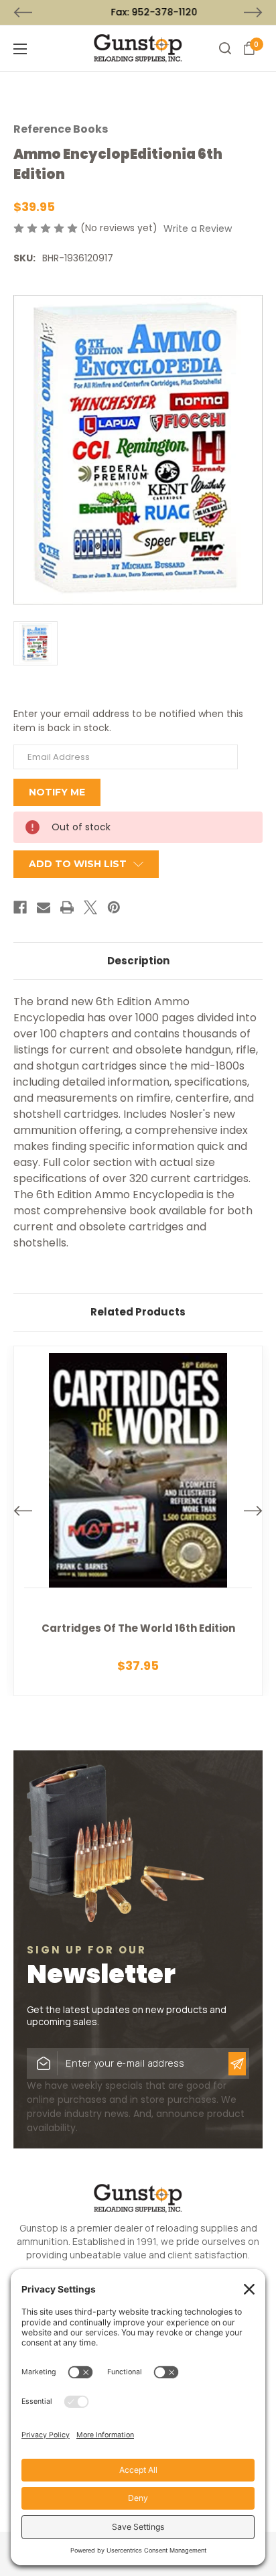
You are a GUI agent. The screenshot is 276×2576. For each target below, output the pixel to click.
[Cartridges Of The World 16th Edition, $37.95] (138, 1521)
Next (253, 13)
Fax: (138, 12)
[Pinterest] (114, 907)
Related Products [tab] (138, 1312)
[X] (90, 907)
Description (138, 961)
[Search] (225, 48)
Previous (23, 13)
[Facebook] (20, 907)
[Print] (67, 907)
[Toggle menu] (40, 49)
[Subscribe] (237, 2064)
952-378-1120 (149, 12)
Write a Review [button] (198, 229)
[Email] (44, 907)
